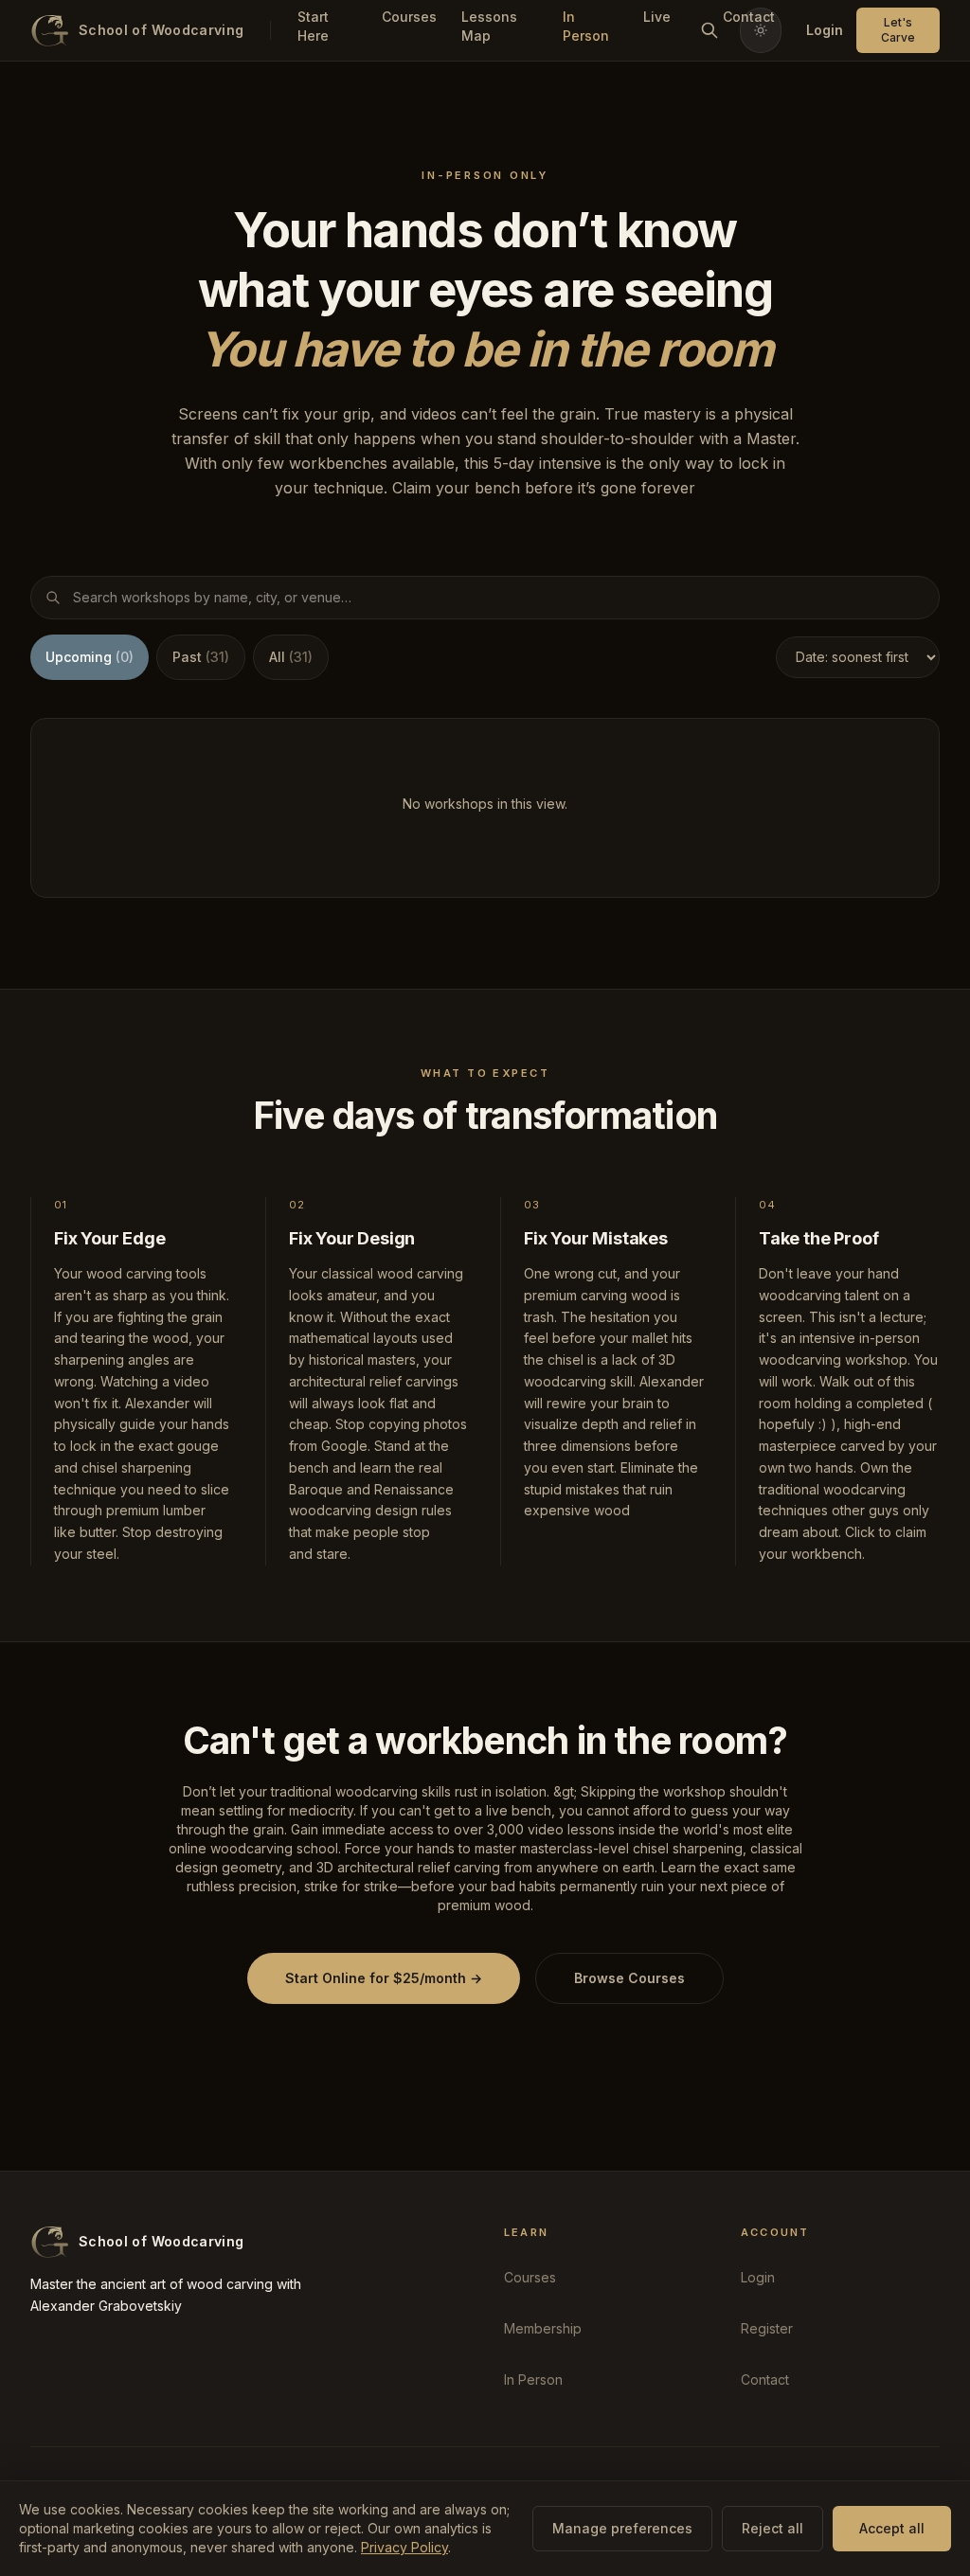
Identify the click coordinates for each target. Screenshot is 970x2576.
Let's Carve (898, 30)
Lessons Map (489, 26)
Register (767, 2328)
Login (825, 30)
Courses (404, 17)
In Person (586, 26)
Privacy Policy (404, 2547)
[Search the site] (710, 30)
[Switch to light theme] (761, 30)
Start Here (313, 26)
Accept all (892, 2528)
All (291, 657)
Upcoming (90, 657)
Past (201, 657)
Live (657, 17)
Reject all (772, 2528)
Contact (765, 2379)
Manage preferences (622, 2528)
